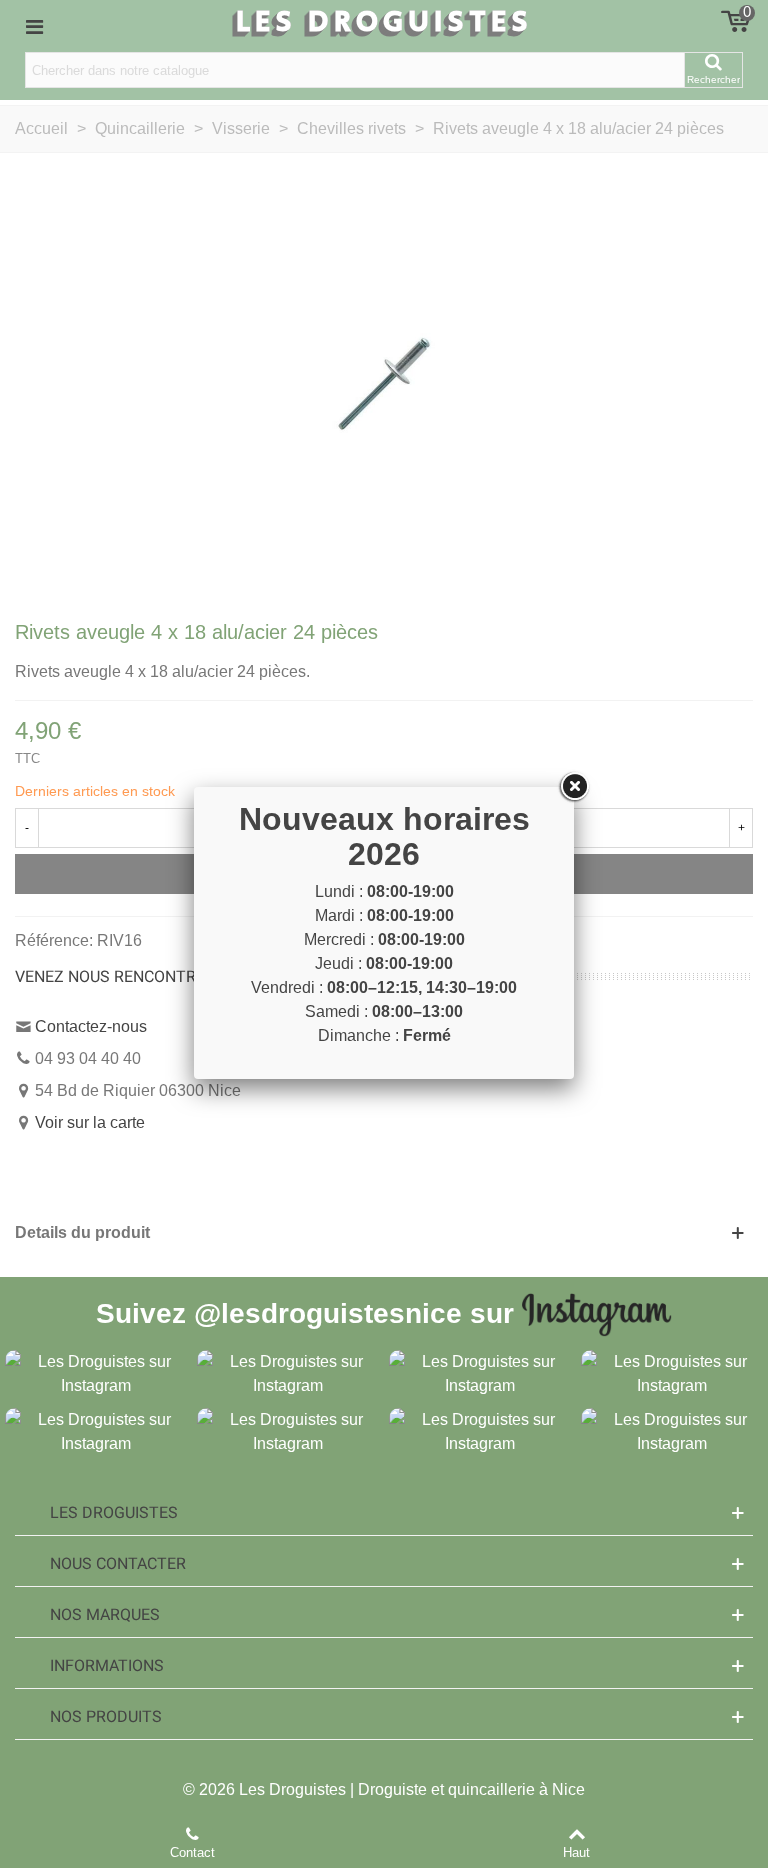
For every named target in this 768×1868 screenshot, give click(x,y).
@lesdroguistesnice (328, 1312)
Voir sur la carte (90, 1122)
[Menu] (34, 26)
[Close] (574, 787)
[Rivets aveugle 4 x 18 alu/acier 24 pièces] (384, 383)
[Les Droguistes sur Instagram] (96, 1372)
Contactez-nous (91, 1026)
